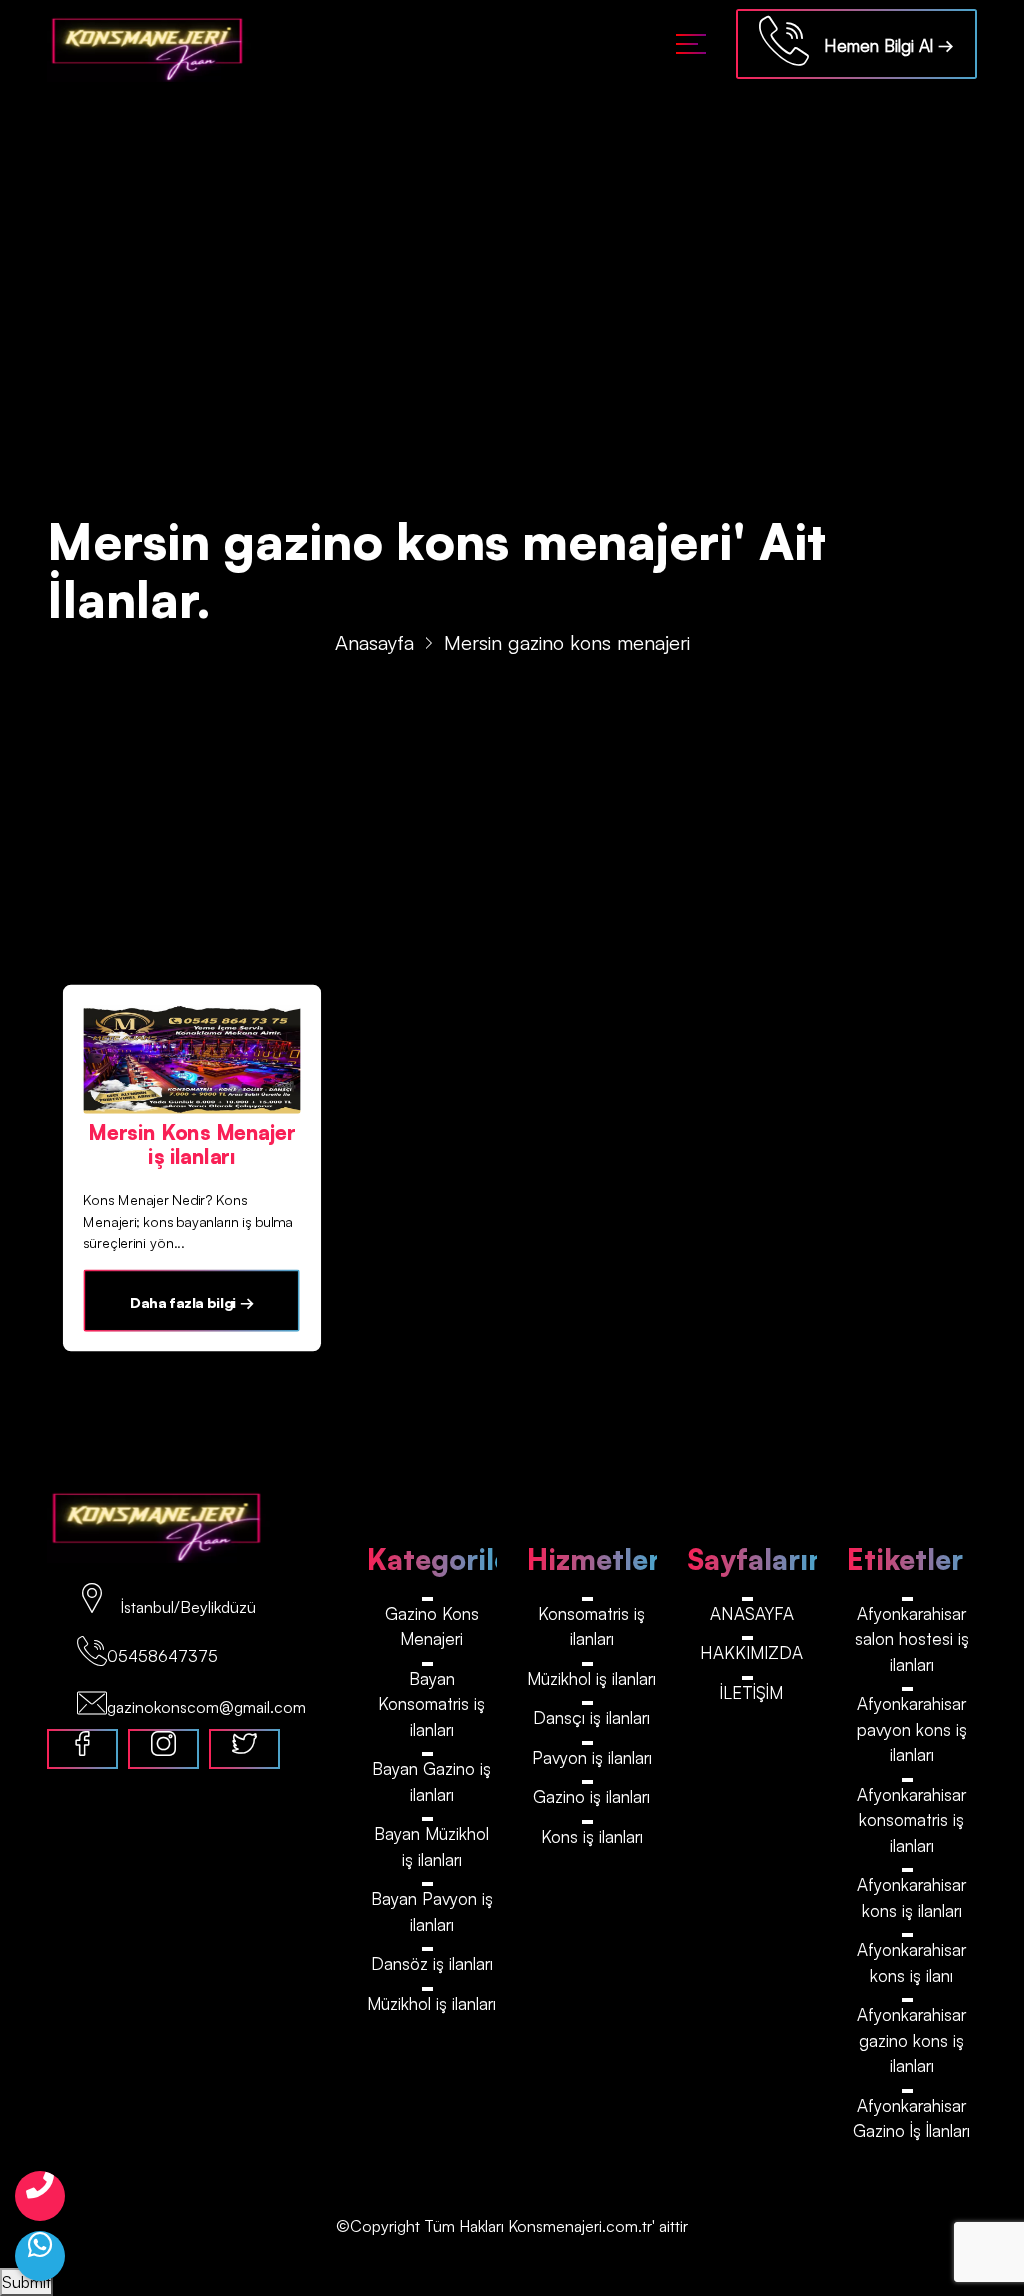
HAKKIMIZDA (751, 1652)
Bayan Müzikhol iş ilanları (431, 1846)
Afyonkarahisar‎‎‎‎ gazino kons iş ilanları (911, 2040)
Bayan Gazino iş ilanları (431, 1781)
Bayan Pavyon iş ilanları (432, 1911)
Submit (26, 2282)
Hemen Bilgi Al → (881, 45)
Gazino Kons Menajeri (432, 1626)
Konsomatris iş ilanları (591, 1626)
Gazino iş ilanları (591, 1796)
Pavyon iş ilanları (592, 1757)
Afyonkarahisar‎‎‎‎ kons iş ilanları (911, 1897)
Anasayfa (374, 642)
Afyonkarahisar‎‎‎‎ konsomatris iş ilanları (911, 1820)
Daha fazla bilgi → (192, 1302)
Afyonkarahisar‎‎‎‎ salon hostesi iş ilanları (912, 1639)
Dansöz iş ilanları (432, 1963)
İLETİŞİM (751, 1692)
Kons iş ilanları (592, 1836)
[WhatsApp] (40, 2256)
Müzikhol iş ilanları (431, 2003)
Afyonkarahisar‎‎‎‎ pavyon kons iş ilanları (912, 1729)
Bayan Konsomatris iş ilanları (431, 1704)
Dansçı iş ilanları (591, 1717)
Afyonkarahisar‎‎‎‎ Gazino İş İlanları (911, 2118)
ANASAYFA (752, 1613)
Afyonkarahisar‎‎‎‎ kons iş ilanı (911, 1962)
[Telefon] (40, 2196)
